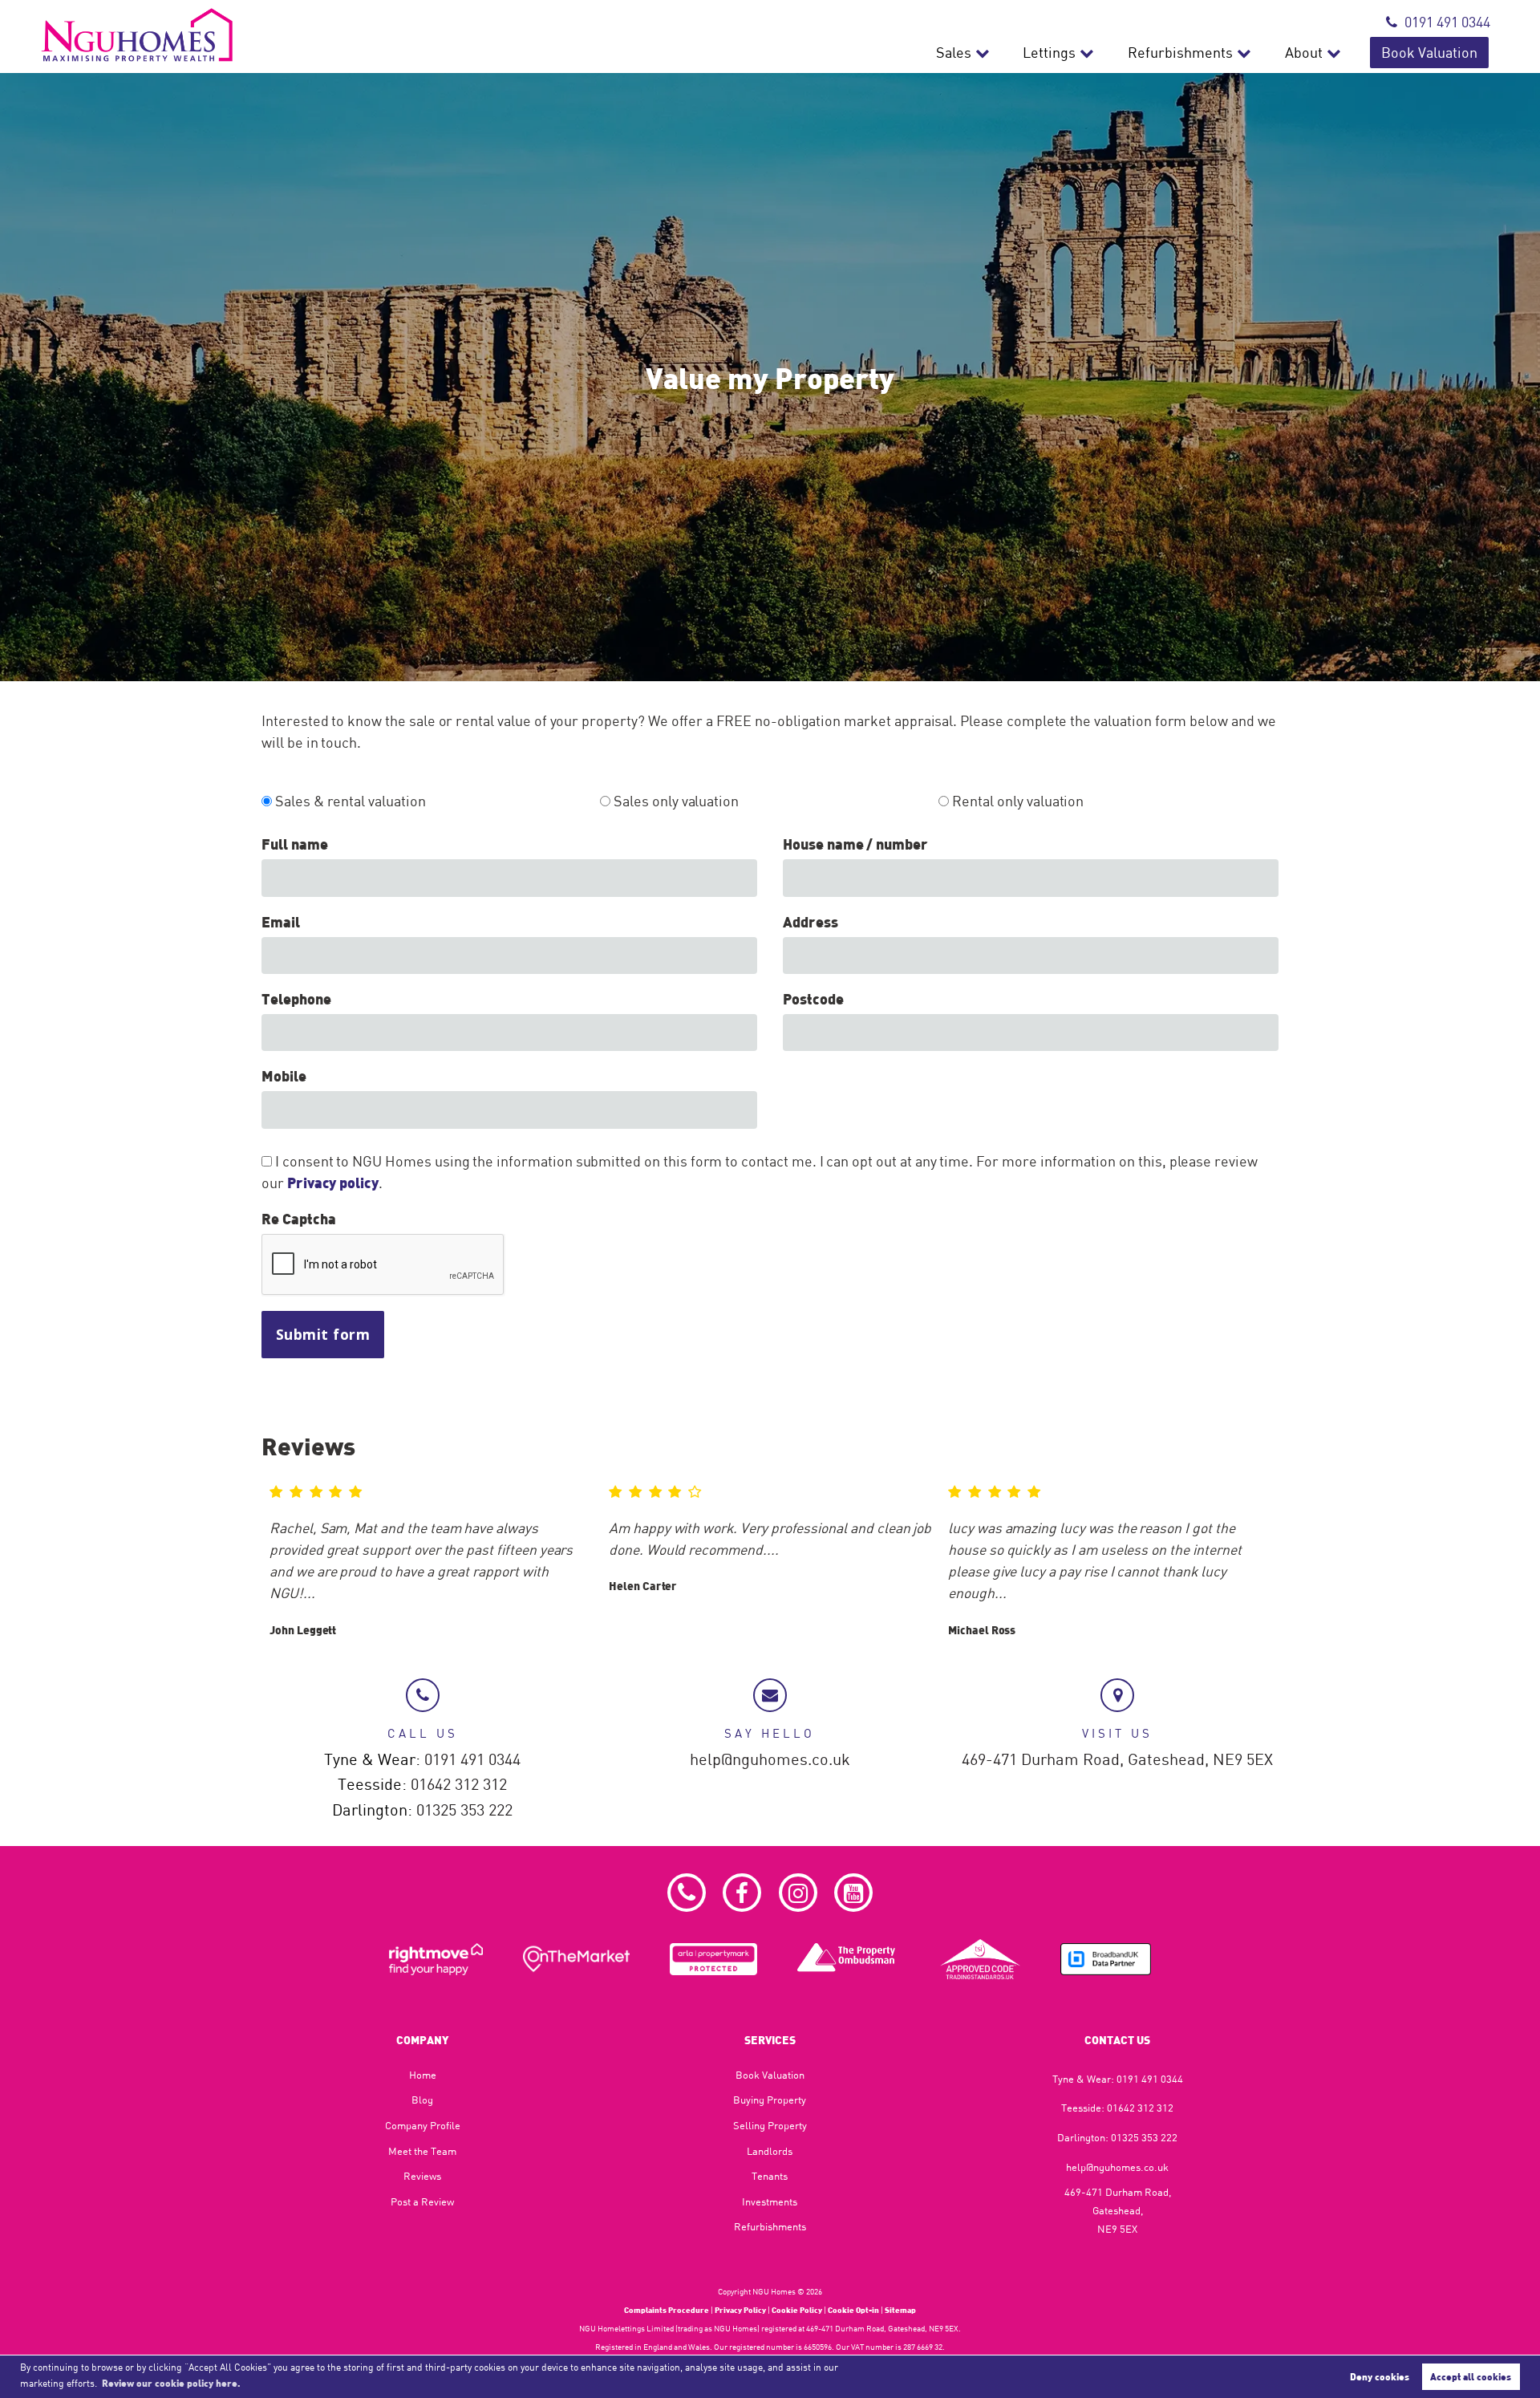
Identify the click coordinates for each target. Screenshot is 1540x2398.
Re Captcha (298, 1219)
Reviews (422, 2176)
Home (423, 2075)
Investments (770, 2201)
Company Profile (423, 2125)
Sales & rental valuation (349, 801)
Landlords (770, 2151)
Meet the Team (422, 2151)
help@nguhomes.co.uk (770, 1760)
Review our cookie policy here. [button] (171, 2383)
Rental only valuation (1016, 801)
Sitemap (900, 2310)
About (1304, 53)
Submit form (323, 1334)
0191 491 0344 (1447, 22)
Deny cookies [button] (1380, 2376)
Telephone (296, 999)
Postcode (813, 999)
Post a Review (422, 2201)
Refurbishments (1180, 53)
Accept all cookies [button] (1471, 2376)
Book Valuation (1429, 53)
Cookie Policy (797, 2310)
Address (811, 922)
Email (281, 922)
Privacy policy (333, 1183)
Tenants (770, 2176)
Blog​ (422, 2100)
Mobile (284, 1076)
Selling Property (770, 2125)
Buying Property (770, 2100)
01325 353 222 (464, 1810)
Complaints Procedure (667, 2310)
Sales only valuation (675, 801)
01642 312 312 (459, 1785)
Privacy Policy (740, 2310)
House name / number (855, 844)
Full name (295, 844)
